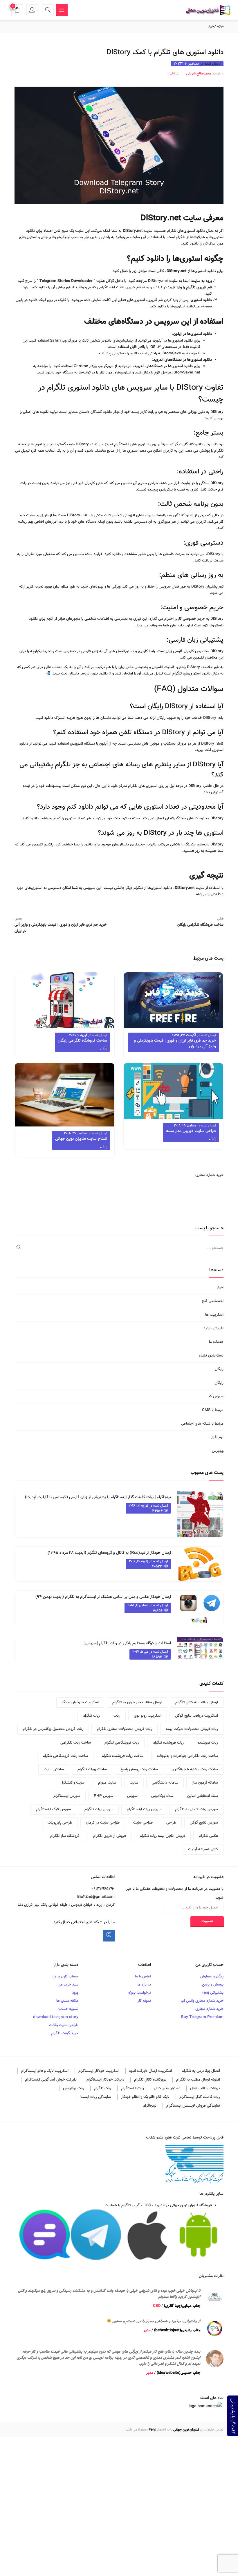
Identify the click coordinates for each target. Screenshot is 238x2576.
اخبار (211, 27)
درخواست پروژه (140, 1993)
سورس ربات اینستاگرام (144, 1809)
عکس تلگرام (208, 1836)
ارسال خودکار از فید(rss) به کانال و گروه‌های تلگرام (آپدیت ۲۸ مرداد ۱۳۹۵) (109, 1553)
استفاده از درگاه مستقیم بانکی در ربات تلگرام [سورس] (128, 1643)
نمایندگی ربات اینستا (96, 2097)
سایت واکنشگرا (73, 1783)
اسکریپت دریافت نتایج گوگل (196, 1716)
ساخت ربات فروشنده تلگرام (122, 1756)
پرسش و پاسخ (213, 1985)
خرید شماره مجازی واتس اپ (202, 2001)
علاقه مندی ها (67, 2001)
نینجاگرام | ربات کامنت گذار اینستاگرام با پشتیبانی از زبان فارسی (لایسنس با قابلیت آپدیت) (98, 1497)
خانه (220, 27)
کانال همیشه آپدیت (203, 1849)
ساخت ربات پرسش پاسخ (139, 1769)
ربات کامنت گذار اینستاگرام (200, 2097)
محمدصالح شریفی (199, 74)
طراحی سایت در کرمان (103, 1823)
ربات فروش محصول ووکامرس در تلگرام (53, 1729)
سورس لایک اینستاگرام (53, 1809)
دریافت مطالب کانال (205, 2088)
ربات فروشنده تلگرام (168, 1743)
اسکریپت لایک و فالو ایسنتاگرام (45, 2071)
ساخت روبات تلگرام (92, 1769)
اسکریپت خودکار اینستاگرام (99, 2071)
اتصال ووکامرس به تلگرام (201, 2071)
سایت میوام (107, 1783)
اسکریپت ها (214, 1315)
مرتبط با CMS (213, 1410)
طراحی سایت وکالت (64, 2025)
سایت (134, 1783)
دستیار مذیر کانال (167, 2088)
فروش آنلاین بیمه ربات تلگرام (162, 1836)
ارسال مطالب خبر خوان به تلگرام (137, 1702)
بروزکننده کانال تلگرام (150, 2080)
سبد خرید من (68, 1985)
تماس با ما (143, 1977)
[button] (17, 11)
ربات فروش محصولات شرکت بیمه (192, 1729)
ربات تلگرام (91, 1716)
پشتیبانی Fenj (212, 1993)
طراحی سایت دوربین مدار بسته (191, 1131)
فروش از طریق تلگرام (110, 1836)
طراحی (171, 1823)
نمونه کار (144, 2001)
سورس (132, 1796)
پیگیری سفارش (212, 1977)
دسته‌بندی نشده (211, 1356)
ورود (75, 1993)
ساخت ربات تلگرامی (76, 1743)
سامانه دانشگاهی (165, 1783)
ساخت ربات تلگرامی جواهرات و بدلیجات (187, 1756)
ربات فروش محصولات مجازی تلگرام (125, 1729)
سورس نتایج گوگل (204, 1823)
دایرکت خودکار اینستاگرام (105, 2080)
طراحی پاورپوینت (60, 1823)
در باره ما (144, 1985)
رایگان (219, 1369)
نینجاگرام (150, 2106)
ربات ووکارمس (74, 2088)
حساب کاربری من (65, 1977)
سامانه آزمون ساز (205, 1783)
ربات (117, 1716)
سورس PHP (104, 1796)
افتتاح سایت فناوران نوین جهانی (81, 1139)
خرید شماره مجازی (209, 1175)
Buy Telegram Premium (202, 2017)
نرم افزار (217, 1437)
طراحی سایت (143, 1823)
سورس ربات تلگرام (99, 1809)
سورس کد (216, 1397)
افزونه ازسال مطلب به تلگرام (198, 2080)
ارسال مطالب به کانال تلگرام (197, 1702)
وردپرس (218, 1451)
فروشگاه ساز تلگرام (65, 1836)
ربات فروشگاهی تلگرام (122, 1743)
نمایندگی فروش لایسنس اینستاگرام (193, 2106)
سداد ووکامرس (162, 1796)
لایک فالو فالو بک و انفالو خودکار (145, 2097)
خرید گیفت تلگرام (65, 2033)
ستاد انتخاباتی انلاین (203, 1796)
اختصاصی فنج (213, 1301)
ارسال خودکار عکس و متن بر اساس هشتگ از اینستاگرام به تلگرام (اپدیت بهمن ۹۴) (103, 1597)
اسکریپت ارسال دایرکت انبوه (150, 2071)
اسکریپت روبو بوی (148, 1716)
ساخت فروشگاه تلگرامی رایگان (82, 1041)
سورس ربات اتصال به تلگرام (196, 1809)
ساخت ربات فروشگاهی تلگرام (65, 1756)
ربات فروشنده (208, 1743)
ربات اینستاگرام (132, 2088)
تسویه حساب (68, 2009)
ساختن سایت (54, 1769)
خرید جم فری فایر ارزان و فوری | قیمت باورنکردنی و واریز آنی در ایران (175, 1044)
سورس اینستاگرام (67, 1796)
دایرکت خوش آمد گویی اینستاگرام (51, 2080)
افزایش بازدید (213, 1328)
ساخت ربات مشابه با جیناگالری (195, 1769)
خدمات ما (216, 1342)
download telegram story (56, 2017)
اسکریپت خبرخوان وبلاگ (80, 1702)
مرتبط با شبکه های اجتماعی (202, 1424)
